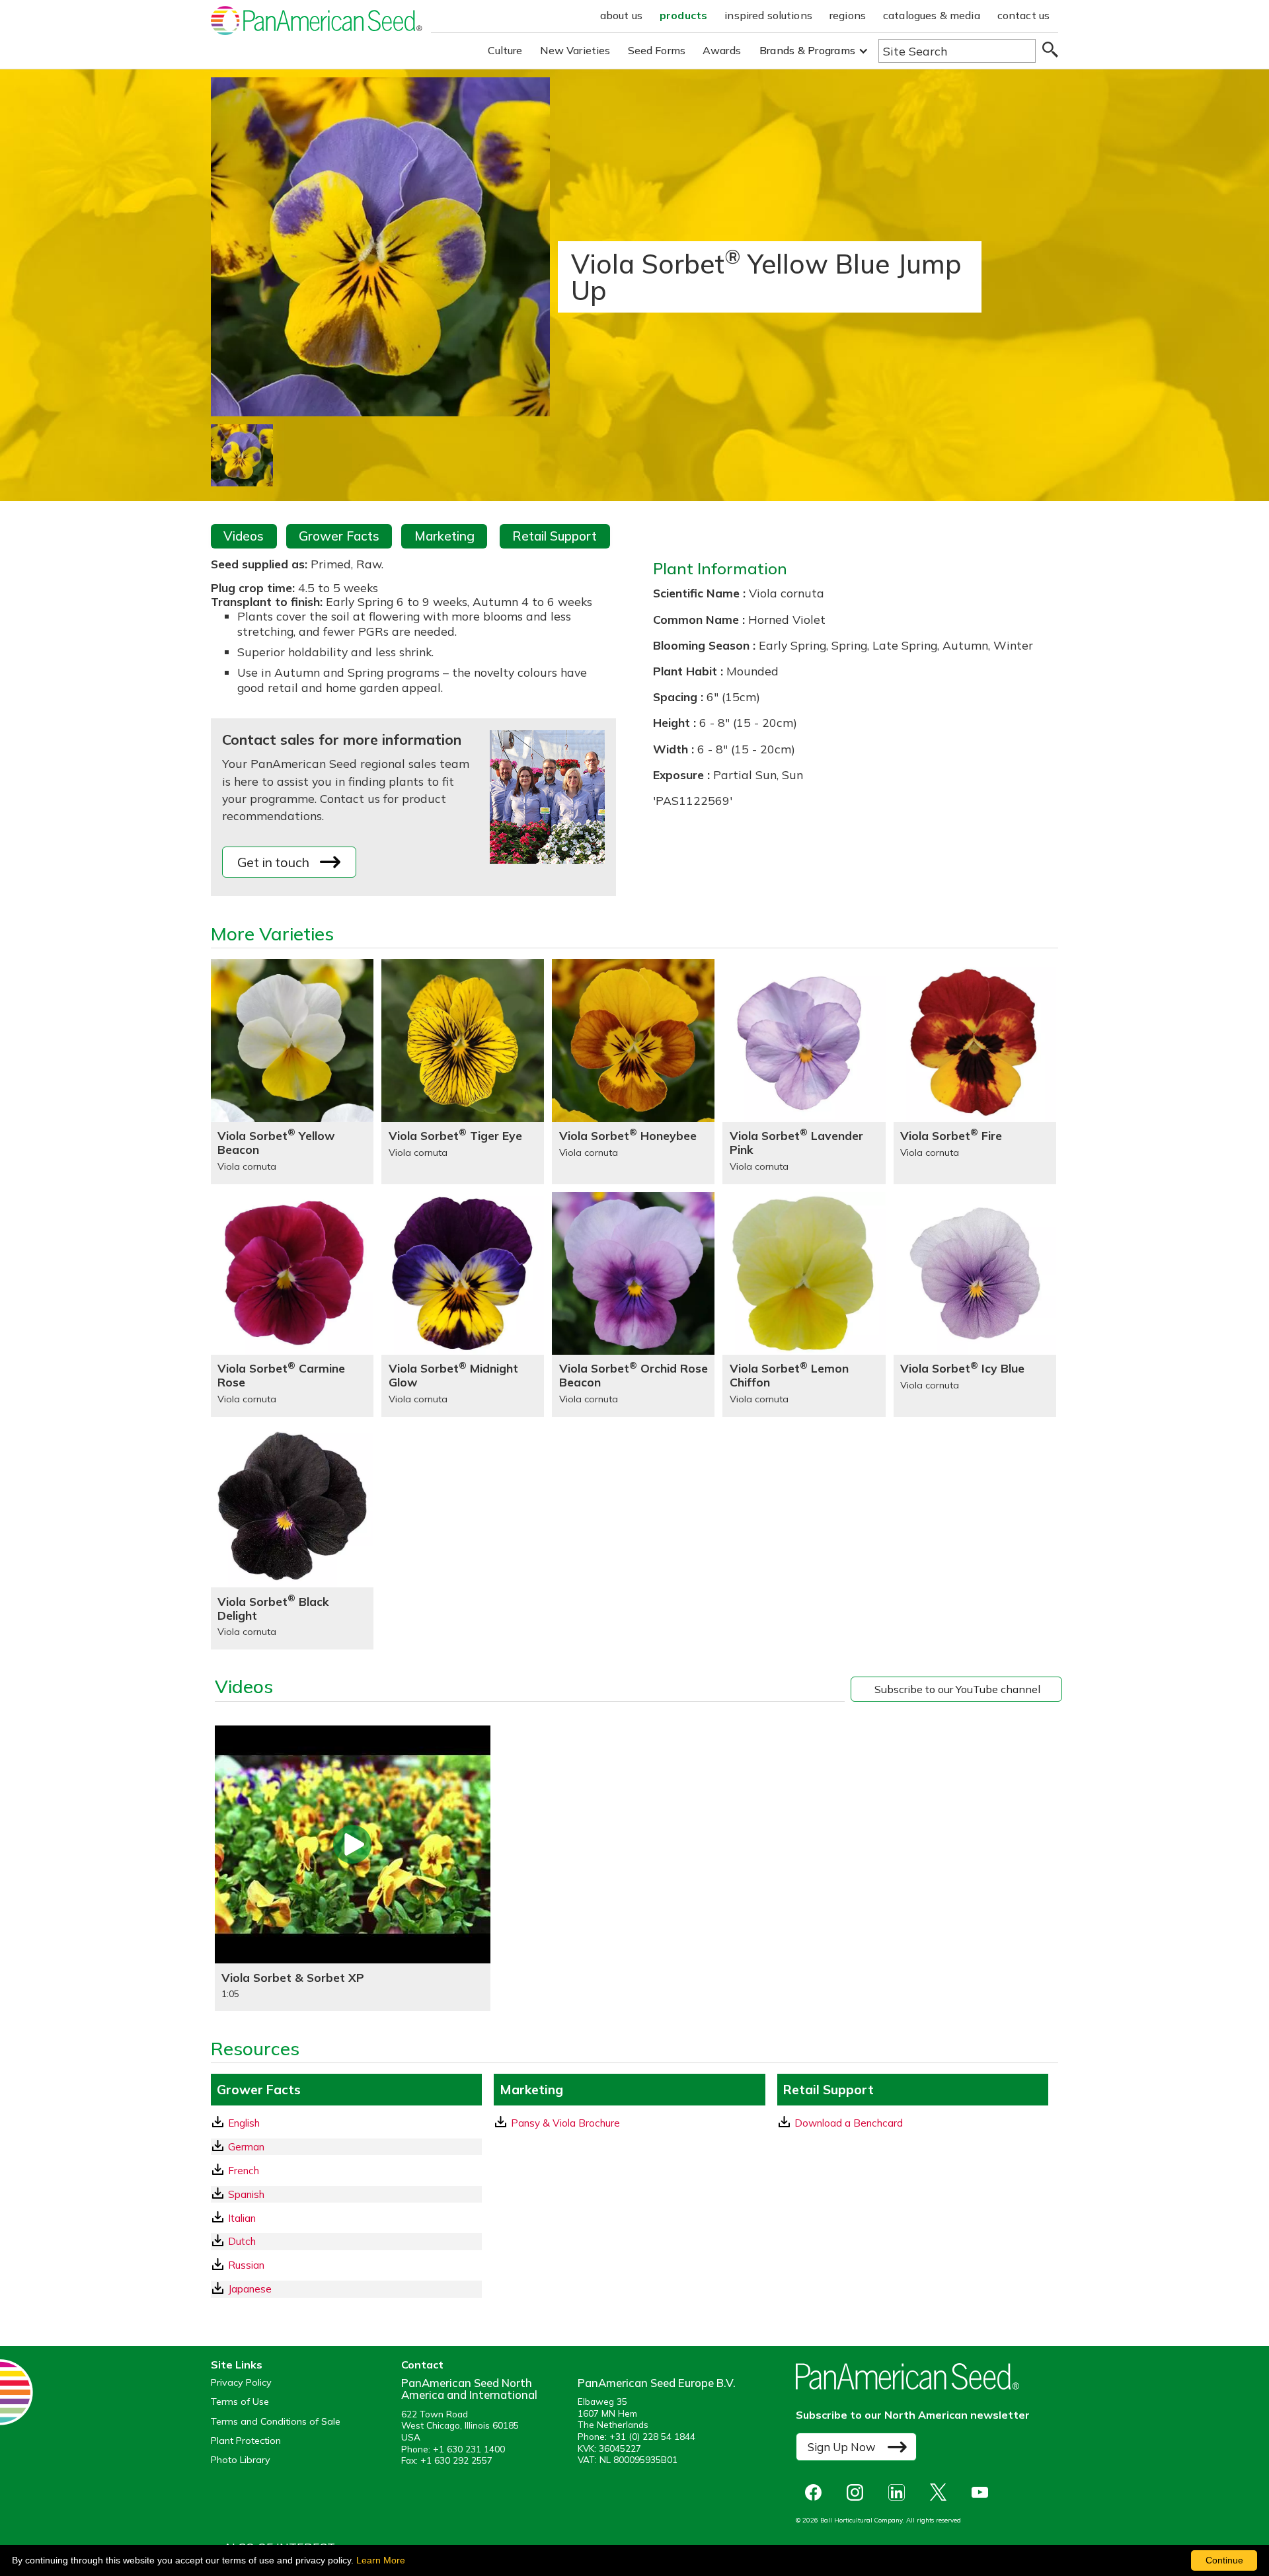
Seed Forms (657, 50)
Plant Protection (246, 2441)
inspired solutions (768, 15)
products (683, 15)
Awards (722, 50)
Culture (505, 50)
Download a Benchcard (849, 2123)
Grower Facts (339, 536)
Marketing (444, 536)
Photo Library (241, 2460)
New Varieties (575, 50)
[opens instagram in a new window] (858, 2492)
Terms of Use (240, 2402)
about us (621, 15)
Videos (244, 536)
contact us (1024, 15)
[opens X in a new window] (942, 2492)
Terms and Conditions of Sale (276, 2422)
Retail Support (555, 536)
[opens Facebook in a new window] (817, 2492)
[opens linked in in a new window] (900, 2492)
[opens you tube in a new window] (983, 2492)
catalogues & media (932, 15)
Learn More (381, 2560)
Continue (1224, 2560)
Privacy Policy (241, 2383)
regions (848, 15)
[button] (814, 51)
